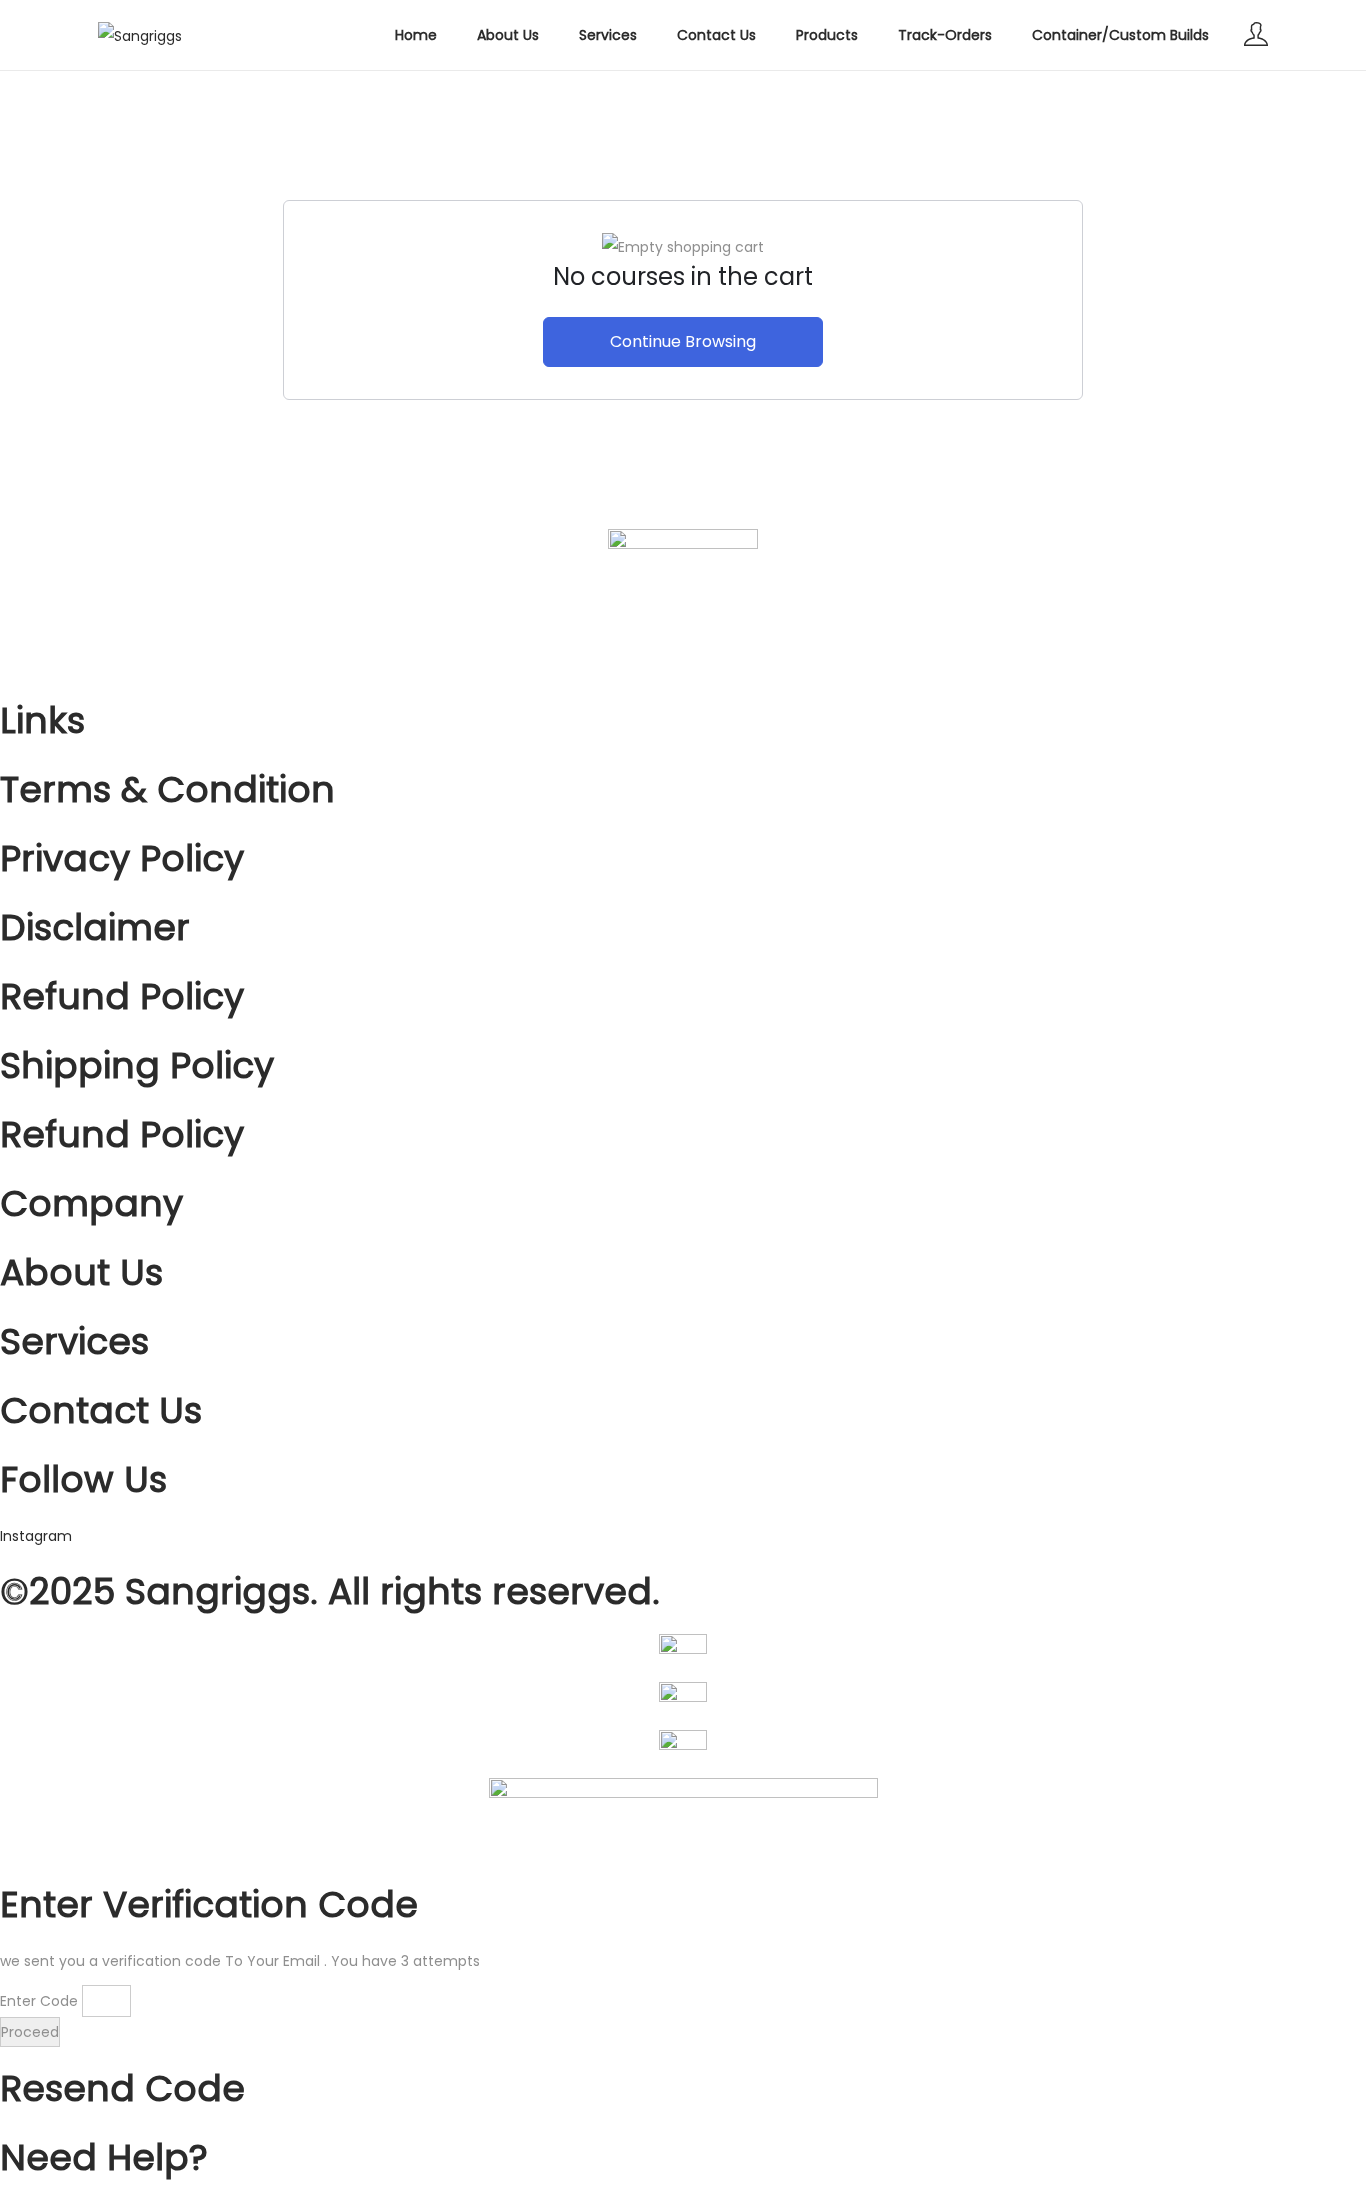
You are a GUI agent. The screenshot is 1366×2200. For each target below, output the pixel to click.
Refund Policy (122, 996)
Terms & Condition (167, 789)
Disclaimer (95, 927)
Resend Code (122, 2088)
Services (74, 1341)
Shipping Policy (137, 1065)
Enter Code (39, 2001)
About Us (81, 1272)
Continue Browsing (683, 341)
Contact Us (101, 1410)
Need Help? (104, 2157)
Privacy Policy (122, 858)
